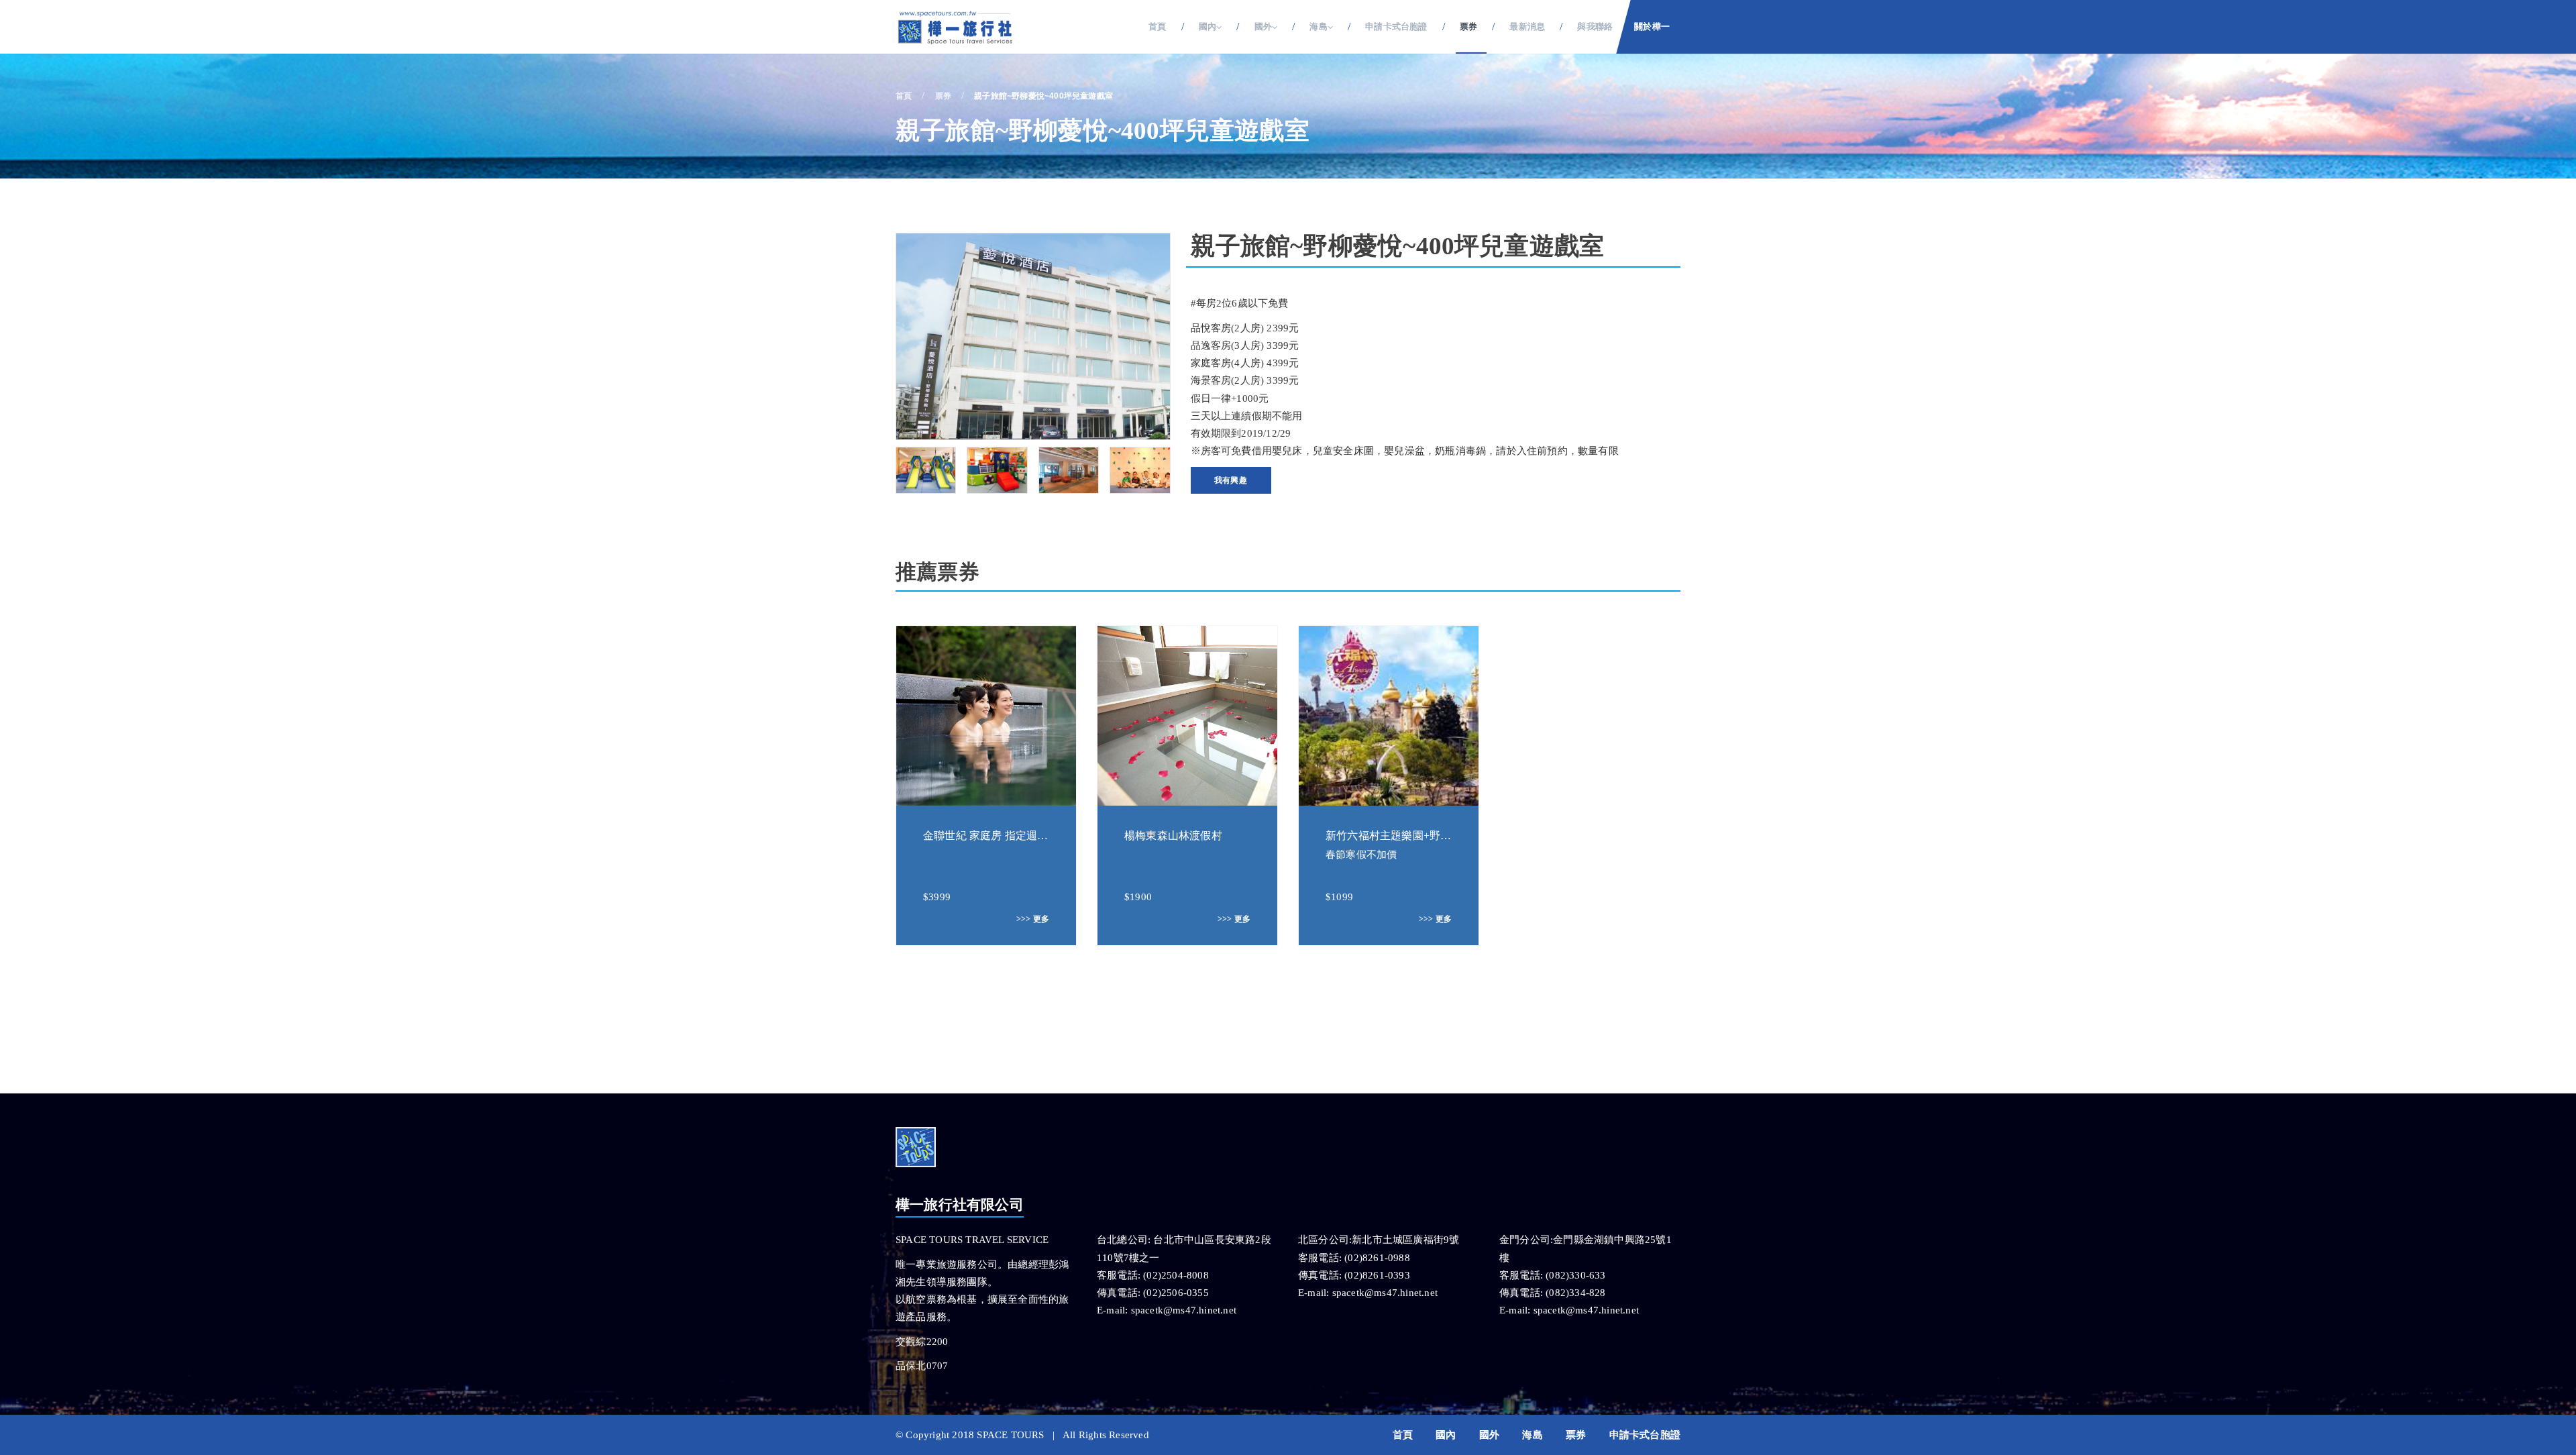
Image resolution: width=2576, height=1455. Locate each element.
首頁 (1157, 26)
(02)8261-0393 (1377, 1275)
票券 (1468, 26)
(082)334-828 (1575, 1293)
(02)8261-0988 (1377, 1258)
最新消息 (1527, 26)
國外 (1489, 1435)
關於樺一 (1652, 26)
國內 (1446, 1435)
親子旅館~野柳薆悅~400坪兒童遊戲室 (1043, 96)
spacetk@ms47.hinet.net (1184, 1310)
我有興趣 (1231, 480)
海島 (1532, 1435)
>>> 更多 (1033, 919)
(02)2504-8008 (1176, 1275)
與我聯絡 (1595, 26)
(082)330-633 (1575, 1275)
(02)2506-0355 (1176, 1293)
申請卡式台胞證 (1396, 26)
